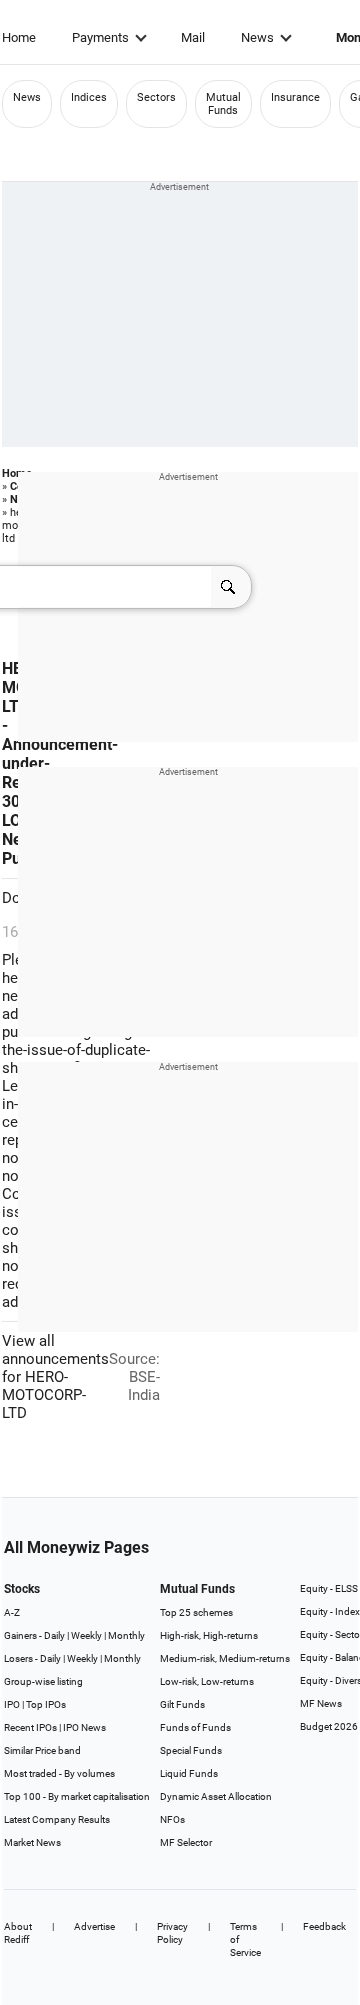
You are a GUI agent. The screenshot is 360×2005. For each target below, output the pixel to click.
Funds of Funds (195, 1727)
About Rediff (18, 1933)
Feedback (324, 1926)
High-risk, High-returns (209, 1635)
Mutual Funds (223, 104)
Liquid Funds (189, 1773)
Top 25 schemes (196, 1612)
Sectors (156, 97)
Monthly (126, 1635)
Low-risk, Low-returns (207, 1681)
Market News (32, 1842)
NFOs (172, 1819)
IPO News (84, 1727)
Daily (54, 1635)
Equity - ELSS (329, 1588)
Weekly (86, 1635)
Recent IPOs (30, 1727)
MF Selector (186, 1842)
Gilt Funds (182, 1704)
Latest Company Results (57, 1819)
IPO (12, 1704)
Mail (193, 37)
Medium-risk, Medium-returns (225, 1658)
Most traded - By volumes (59, 1773)
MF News (321, 1703)
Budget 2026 (329, 1726)
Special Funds (191, 1750)
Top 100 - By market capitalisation (77, 1796)
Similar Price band (42, 1750)
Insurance (295, 97)
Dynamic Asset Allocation (216, 1796)
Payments (100, 37)
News (257, 37)
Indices (89, 97)
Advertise (94, 1926)
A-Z (12, 1612)
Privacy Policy (172, 1933)
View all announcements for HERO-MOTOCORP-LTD (55, 1377)
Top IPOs (46, 1704)
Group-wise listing (43, 1681)
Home (19, 37)
